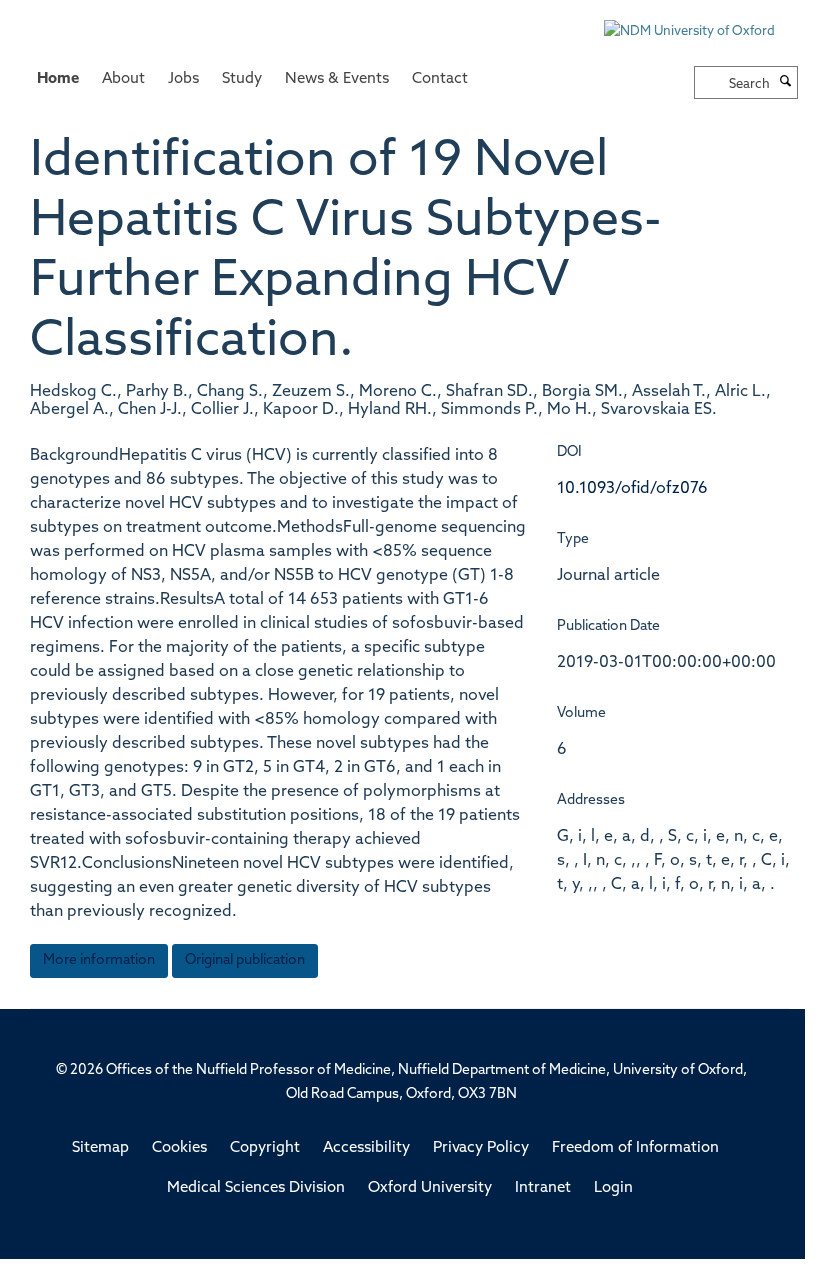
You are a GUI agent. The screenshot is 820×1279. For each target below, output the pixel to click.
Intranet (543, 1188)
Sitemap (100, 1148)
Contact (440, 79)
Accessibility (366, 1148)
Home (58, 79)
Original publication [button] (245, 960)
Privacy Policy (481, 1148)
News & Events (337, 79)
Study (242, 79)
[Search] (786, 83)
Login (613, 1188)
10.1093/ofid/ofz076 (632, 489)
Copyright (265, 1148)
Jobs (183, 79)
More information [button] (99, 960)
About (123, 79)
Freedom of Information (635, 1148)
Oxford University (430, 1188)
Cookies (179, 1148)
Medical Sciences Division (256, 1188)
